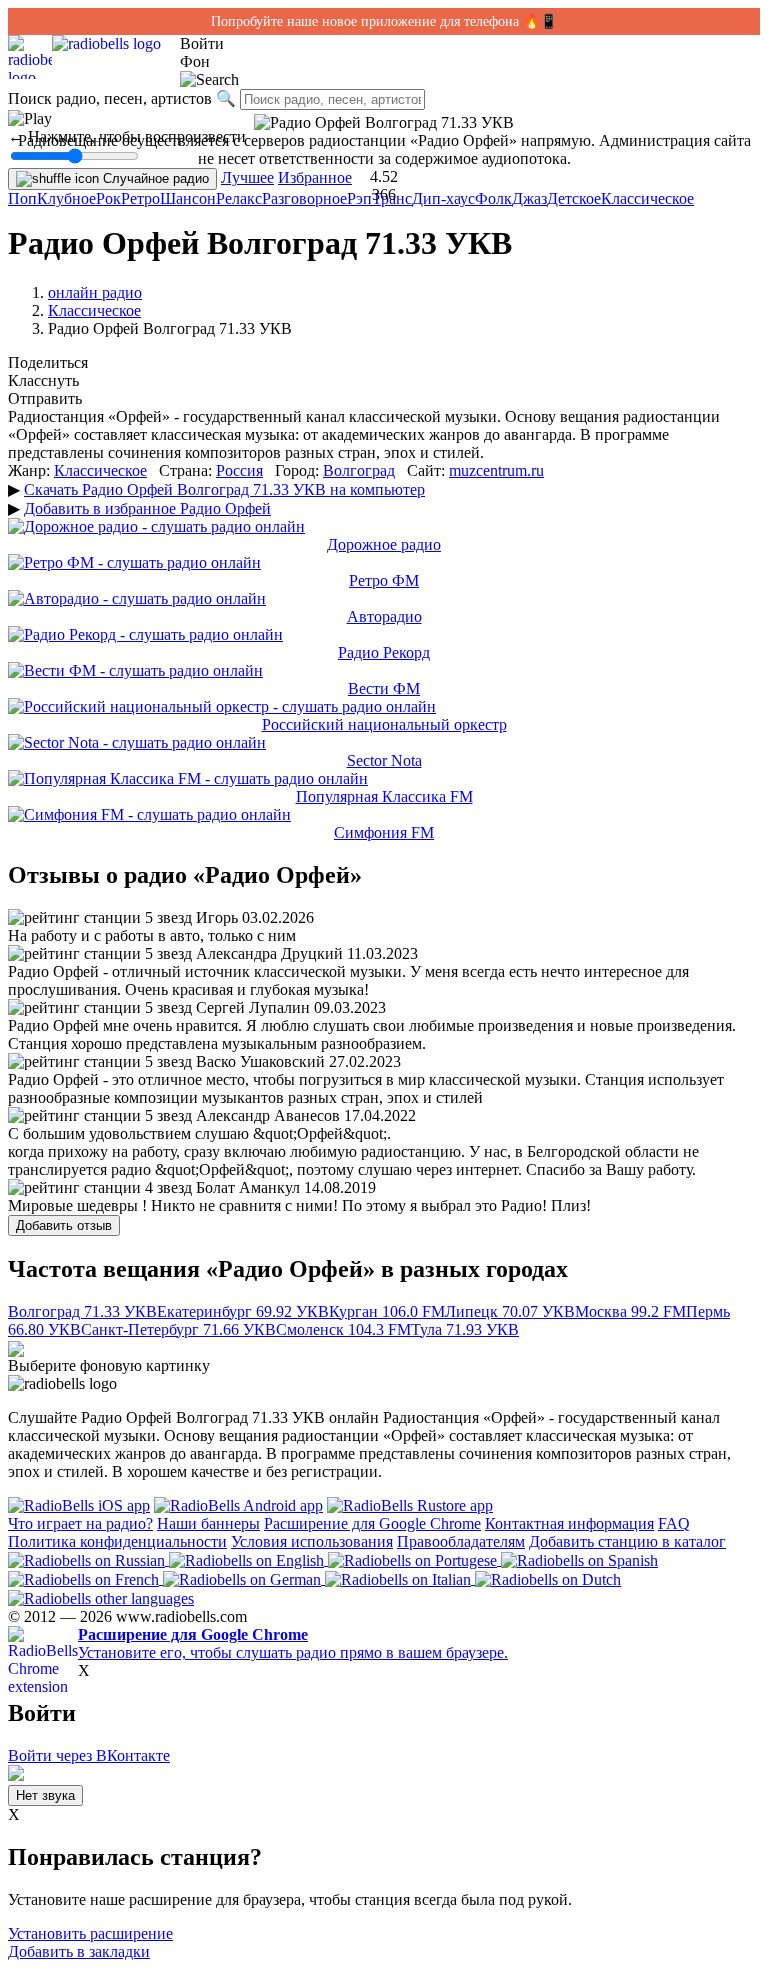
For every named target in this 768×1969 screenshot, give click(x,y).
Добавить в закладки (79, 1951)
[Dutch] (548, 1578)
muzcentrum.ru (496, 470)
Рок (108, 198)
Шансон (188, 198)
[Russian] (88, 1559)
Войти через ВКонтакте (89, 1755)
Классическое (647, 198)
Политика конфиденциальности (117, 1541)
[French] (85, 1578)
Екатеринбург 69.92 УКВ (243, 1311)
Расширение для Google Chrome (372, 1523)
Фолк (493, 198)
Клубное (66, 198)
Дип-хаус (443, 198)
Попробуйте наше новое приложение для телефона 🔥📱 (384, 21)
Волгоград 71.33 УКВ (82, 1311)
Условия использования (312, 1541)
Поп (22, 198)
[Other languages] (101, 1597)
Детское (574, 198)
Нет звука (45, 1795)
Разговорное (304, 198)
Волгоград (359, 470)
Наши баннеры (208, 1523)
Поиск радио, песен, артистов (110, 98)
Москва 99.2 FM (630, 1311)
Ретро (140, 198)
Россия (239, 470)
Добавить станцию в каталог (627, 1541)
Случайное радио (154, 178)
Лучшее (247, 177)
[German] (244, 1578)
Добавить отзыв (64, 1225)
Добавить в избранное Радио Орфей (147, 508)
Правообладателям (461, 1541)
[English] (248, 1559)
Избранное (315, 177)
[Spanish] (579, 1559)
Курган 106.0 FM (387, 1311)
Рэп (359, 198)
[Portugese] (414, 1559)
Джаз (529, 198)
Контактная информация (569, 1523)
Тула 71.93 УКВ (465, 1329)
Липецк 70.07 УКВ (510, 1311)
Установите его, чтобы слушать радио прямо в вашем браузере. (293, 1643)
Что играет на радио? (80, 1523)
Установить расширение (90, 1933)
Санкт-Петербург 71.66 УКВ (178, 1329)
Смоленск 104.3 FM (343, 1329)
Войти (202, 43)
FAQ (674, 1523)
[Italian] (400, 1578)
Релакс (239, 198)
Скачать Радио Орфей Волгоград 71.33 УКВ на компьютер (224, 489)
